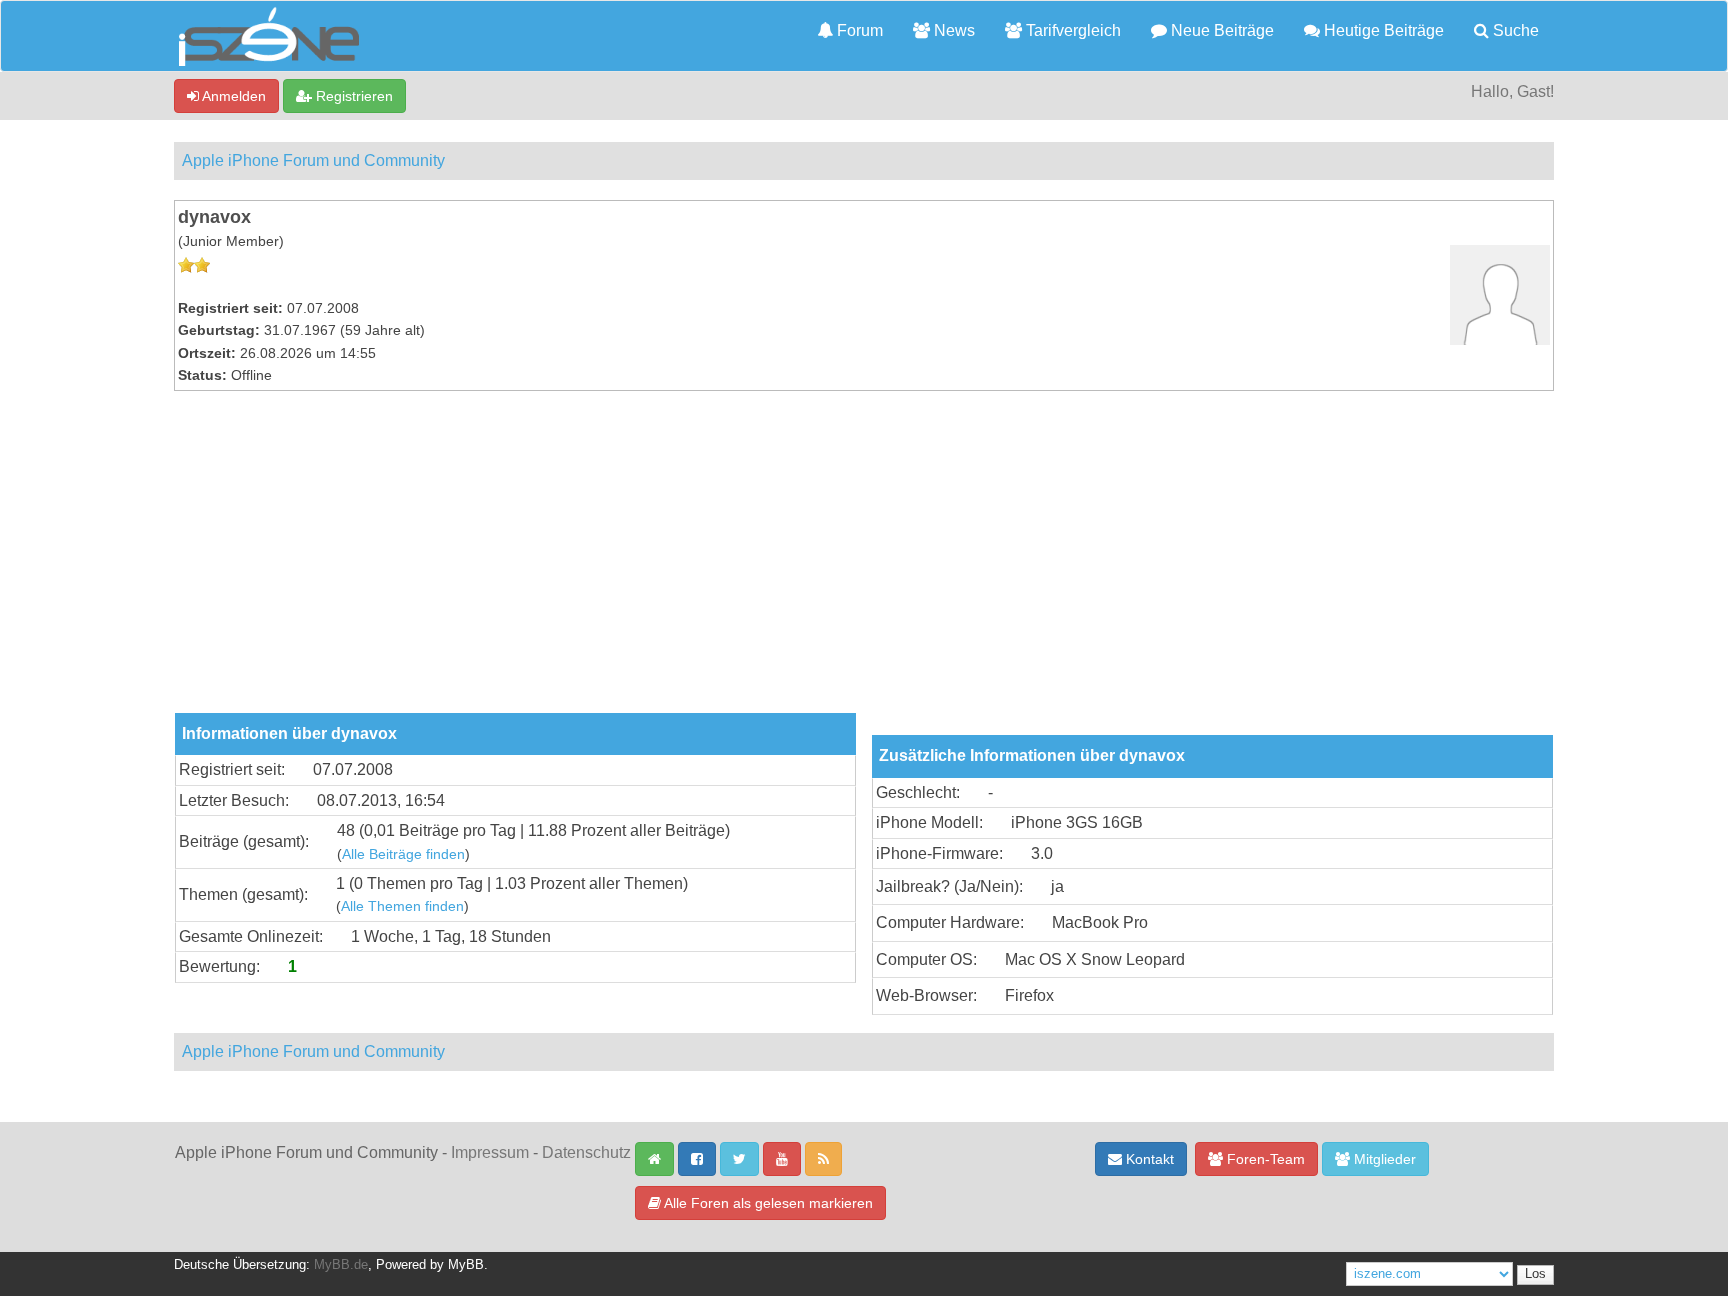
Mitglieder (1383, 1159)
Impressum (490, 1152)
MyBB (466, 1265)
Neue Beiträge (1220, 30)
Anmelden (232, 96)
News (952, 30)
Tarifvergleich (1071, 30)
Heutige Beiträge (1382, 30)
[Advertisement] (864, 563)
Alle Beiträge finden (403, 854)
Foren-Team (1264, 1159)
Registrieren (352, 96)
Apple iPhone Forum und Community (313, 160)
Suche (1514, 30)
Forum (858, 30)
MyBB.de (341, 1265)
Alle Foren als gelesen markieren (767, 1203)
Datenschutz (586, 1152)
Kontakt (1148, 1159)
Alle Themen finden (402, 906)
